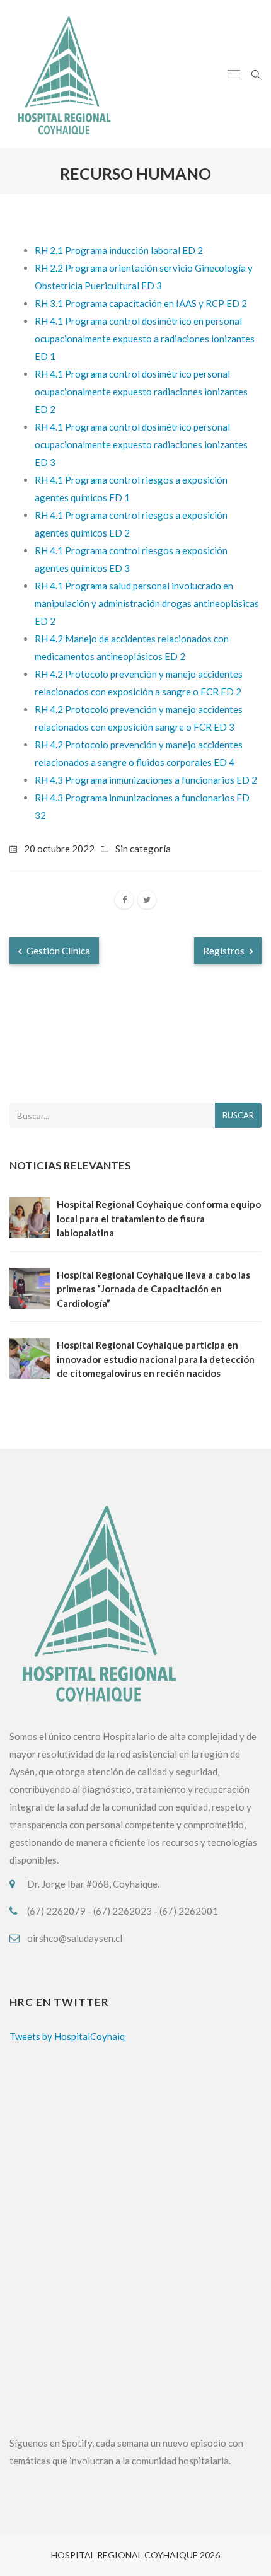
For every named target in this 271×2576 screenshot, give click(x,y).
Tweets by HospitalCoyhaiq (67, 2036)
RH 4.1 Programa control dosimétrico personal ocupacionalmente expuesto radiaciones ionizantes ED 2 (141, 392)
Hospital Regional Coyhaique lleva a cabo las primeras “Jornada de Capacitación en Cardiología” (153, 1289)
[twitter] (147, 900)
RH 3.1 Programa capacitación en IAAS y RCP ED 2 (141, 303)
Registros (225, 951)
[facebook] (124, 900)
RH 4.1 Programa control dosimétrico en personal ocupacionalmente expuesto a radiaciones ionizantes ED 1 (145, 339)
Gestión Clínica (57, 951)
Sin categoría (143, 849)
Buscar (238, 1115)
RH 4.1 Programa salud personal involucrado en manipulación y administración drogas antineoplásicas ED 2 (147, 603)
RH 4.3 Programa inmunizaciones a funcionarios (135, 780)
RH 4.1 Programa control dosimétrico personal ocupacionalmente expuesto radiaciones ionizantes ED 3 (141, 444)
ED (244, 780)
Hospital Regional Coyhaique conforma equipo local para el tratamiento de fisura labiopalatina (159, 1218)
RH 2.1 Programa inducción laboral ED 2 (119, 250)
